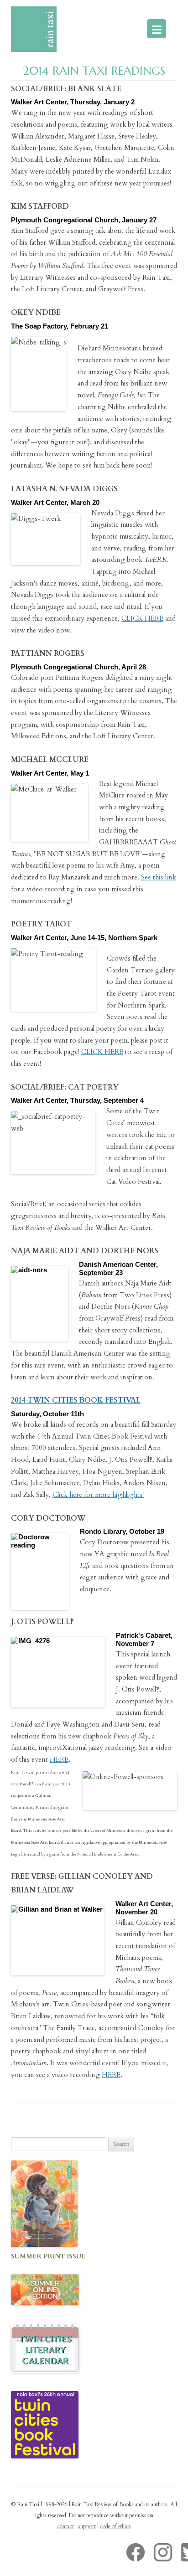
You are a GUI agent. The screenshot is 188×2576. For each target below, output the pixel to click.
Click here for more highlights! (98, 1495)
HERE (59, 1759)
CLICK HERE (142, 618)
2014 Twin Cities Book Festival (76, 1400)
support (87, 2526)
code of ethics (115, 2526)
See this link (159, 877)
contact (65, 2526)
